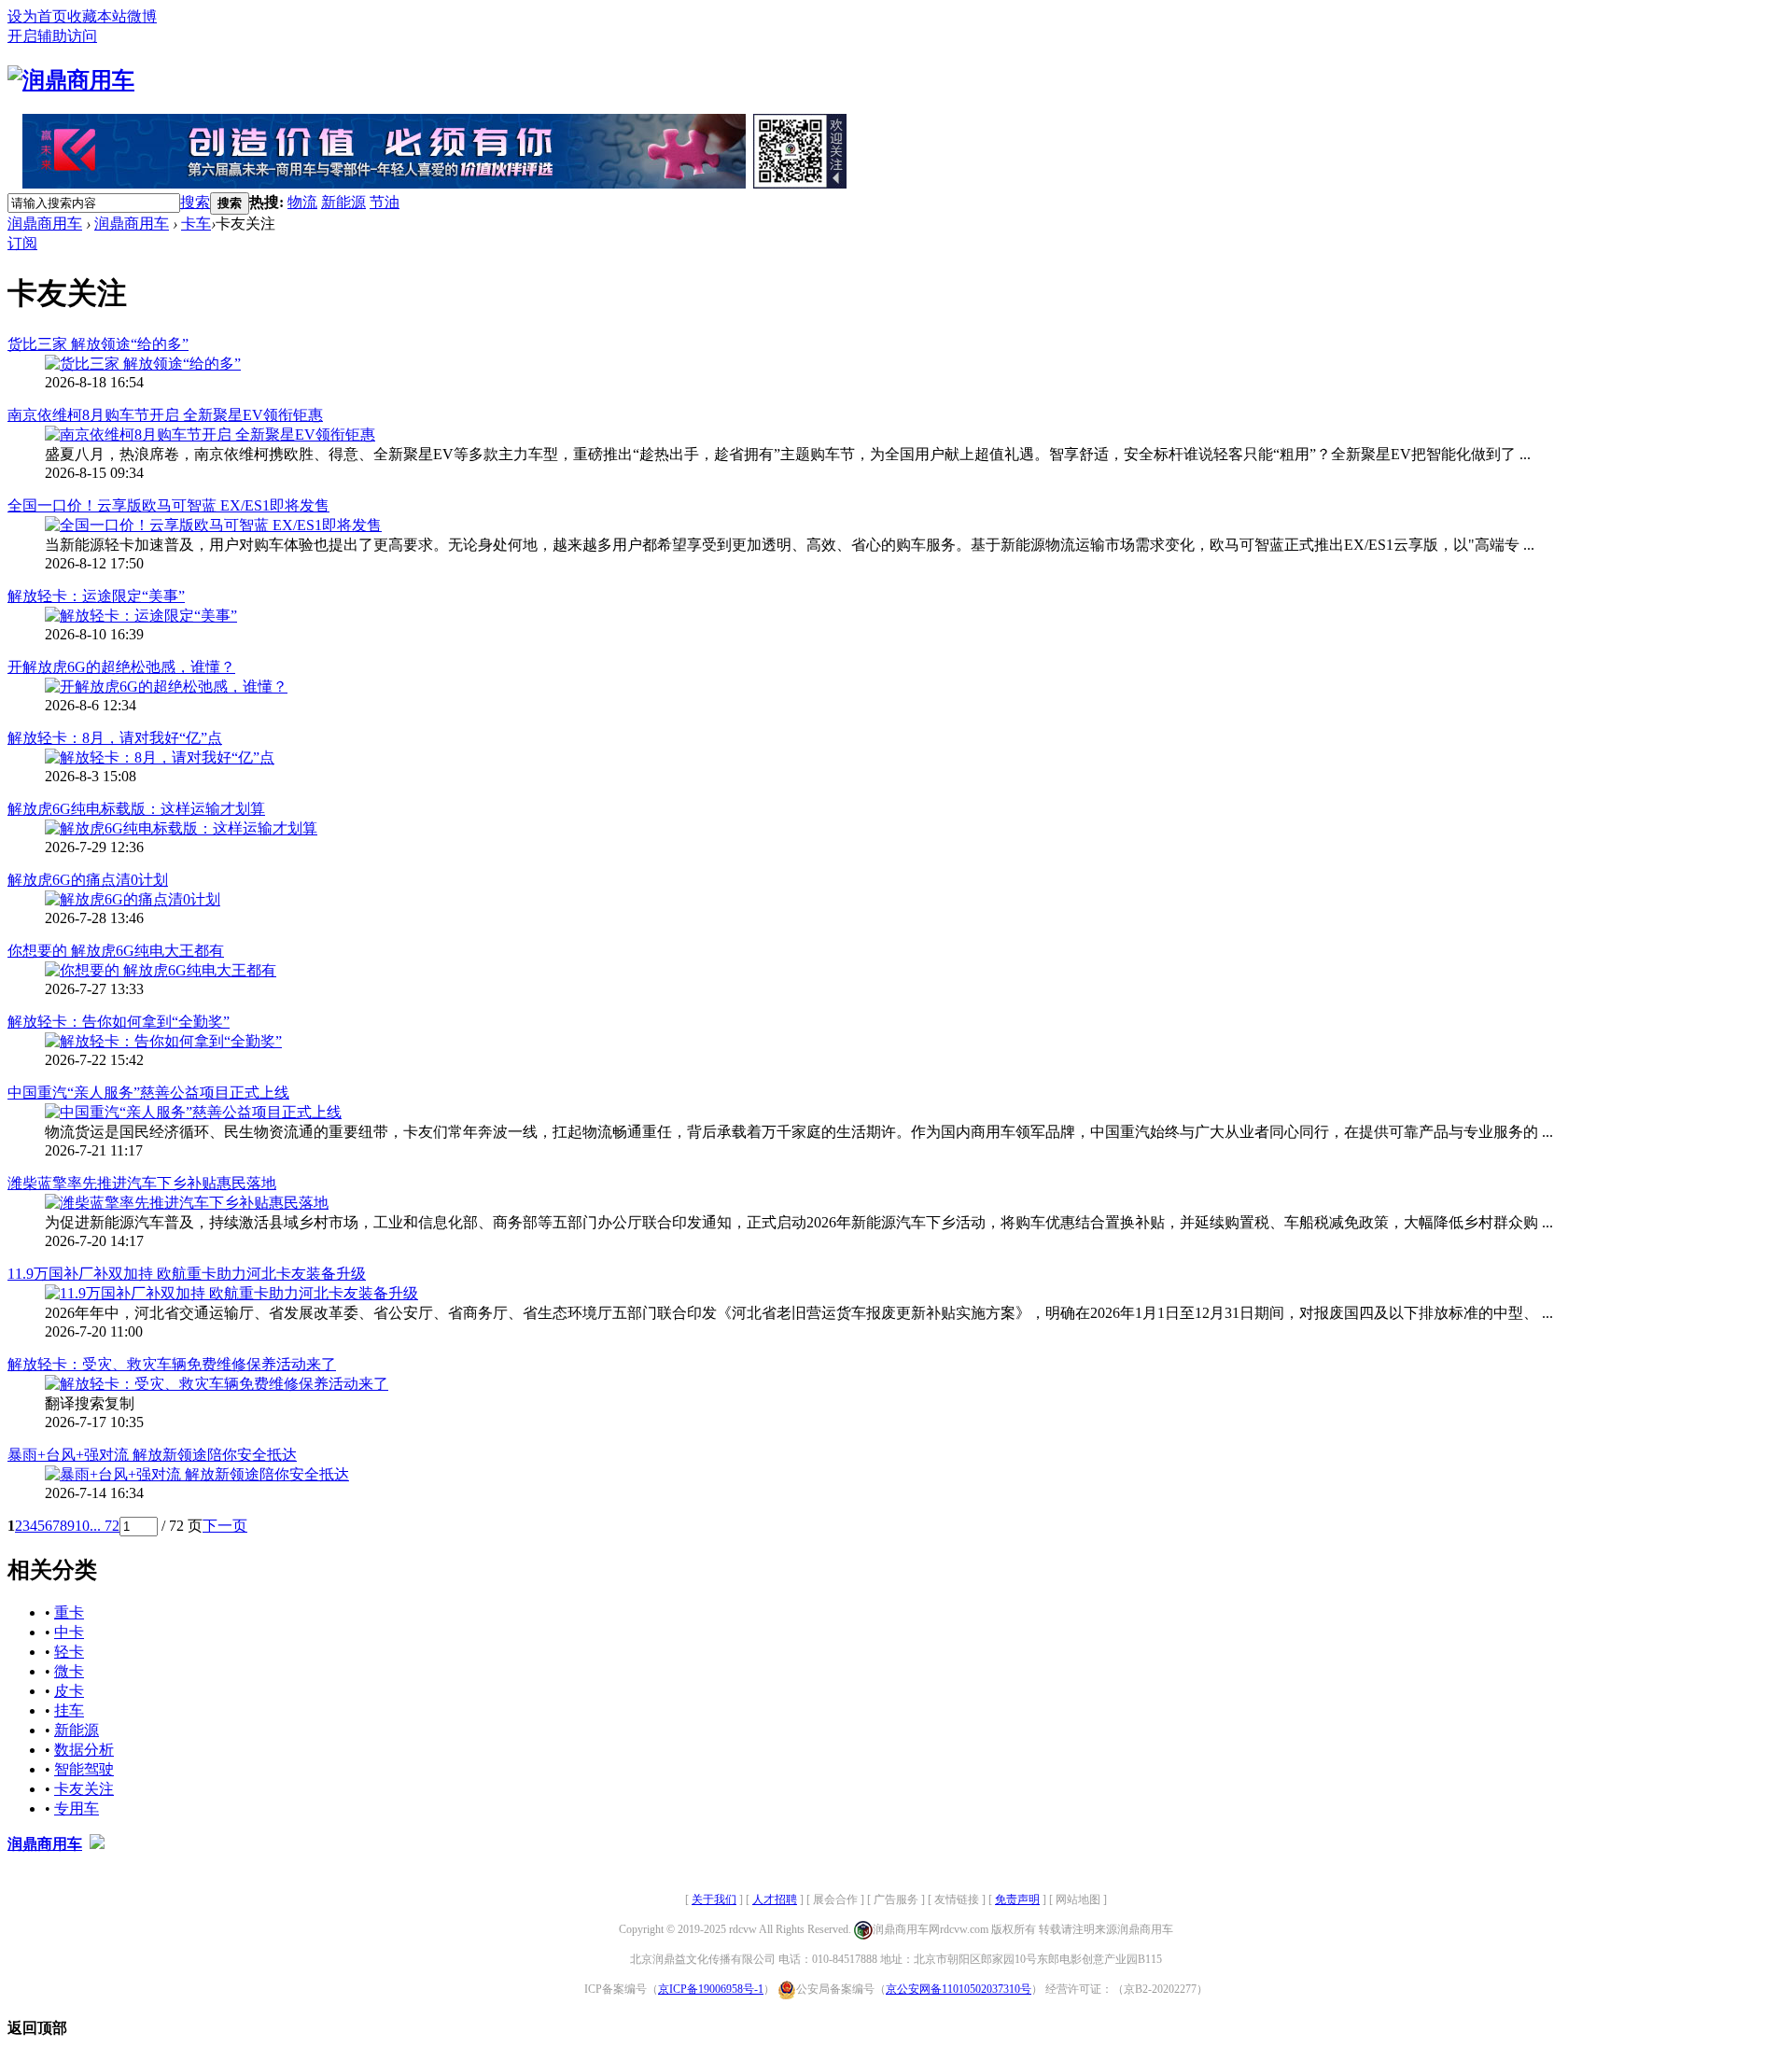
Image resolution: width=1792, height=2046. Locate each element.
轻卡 (69, 1652)
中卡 (69, 1632)
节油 (385, 202)
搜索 (195, 202)
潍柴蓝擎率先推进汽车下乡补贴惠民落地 (142, 1183)
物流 (302, 202)
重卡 (69, 1612)
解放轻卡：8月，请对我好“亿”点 (115, 738)
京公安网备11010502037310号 (959, 1989)
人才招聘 (775, 1899)
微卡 (69, 1671)
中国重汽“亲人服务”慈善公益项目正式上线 (148, 1093)
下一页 (225, 1526)
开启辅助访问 (52, 36)
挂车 (69, 1710)
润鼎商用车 (45, 224)
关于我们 (714, 1899)
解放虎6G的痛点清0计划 (88, 880)
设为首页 (37, 16)
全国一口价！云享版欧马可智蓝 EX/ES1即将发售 (168, 505)
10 (82, 1526)
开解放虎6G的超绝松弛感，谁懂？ (121, 667)
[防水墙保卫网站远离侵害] (97, 1844)
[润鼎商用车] (71, 80)
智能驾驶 (84, 1769)
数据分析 (84, 1750)
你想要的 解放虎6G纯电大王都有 (116, 951)
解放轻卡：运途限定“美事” (96, 596)
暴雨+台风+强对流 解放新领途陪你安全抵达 (152, 1455)
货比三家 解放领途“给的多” (98, 344)
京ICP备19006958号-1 (711, 1989)
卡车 (196, 224)
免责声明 (1017, 1899)
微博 (142, 16)
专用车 (77, 1808)
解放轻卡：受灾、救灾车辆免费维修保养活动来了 (172, 1364)
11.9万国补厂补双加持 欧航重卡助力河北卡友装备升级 (187, 1274)
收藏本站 (97, 16)
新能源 (343, 202)
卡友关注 (84, 1789)
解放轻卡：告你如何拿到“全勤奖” (119, 1022)
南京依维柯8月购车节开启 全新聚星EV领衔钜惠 (165, 415)
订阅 (22, 243)
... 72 (105, 1526)
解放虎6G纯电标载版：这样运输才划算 (136, 809)
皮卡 (69, 1691)
